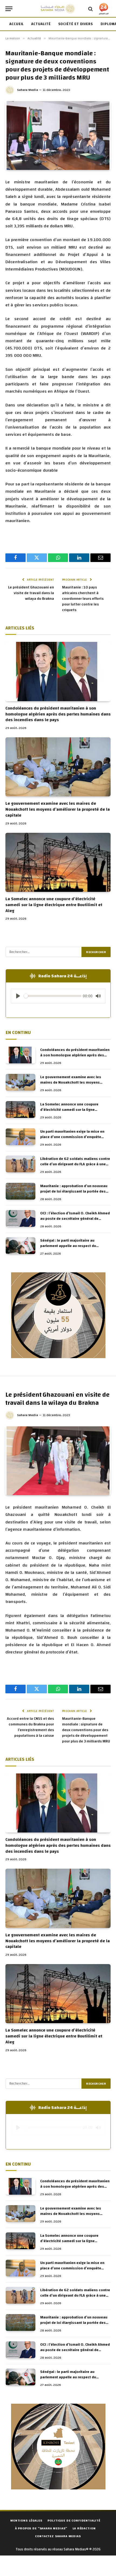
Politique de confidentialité (74, 2520)
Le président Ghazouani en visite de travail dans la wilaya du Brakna (31, 593)
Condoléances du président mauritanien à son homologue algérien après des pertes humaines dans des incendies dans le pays (58, 714)
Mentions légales (26, 2520)
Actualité (41, 24)
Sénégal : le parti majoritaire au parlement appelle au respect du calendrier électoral (68, 1246)
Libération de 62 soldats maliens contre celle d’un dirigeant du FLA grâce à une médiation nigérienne (75, 1164)
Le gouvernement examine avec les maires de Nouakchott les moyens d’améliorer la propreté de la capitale (58, 809)
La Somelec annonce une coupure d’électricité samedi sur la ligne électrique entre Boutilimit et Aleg (54, 905)
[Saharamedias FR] (58, 9)
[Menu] (9, 9)
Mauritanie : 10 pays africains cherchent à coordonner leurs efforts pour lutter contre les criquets (83, 599)
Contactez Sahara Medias (58, 2536)
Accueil (17, 24)
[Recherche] (91, 9)
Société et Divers (76, 24)
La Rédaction (84, 2528)
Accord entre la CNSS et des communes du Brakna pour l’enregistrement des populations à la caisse (30, 1727)
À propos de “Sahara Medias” (41, 2528)
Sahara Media (28, 90)
